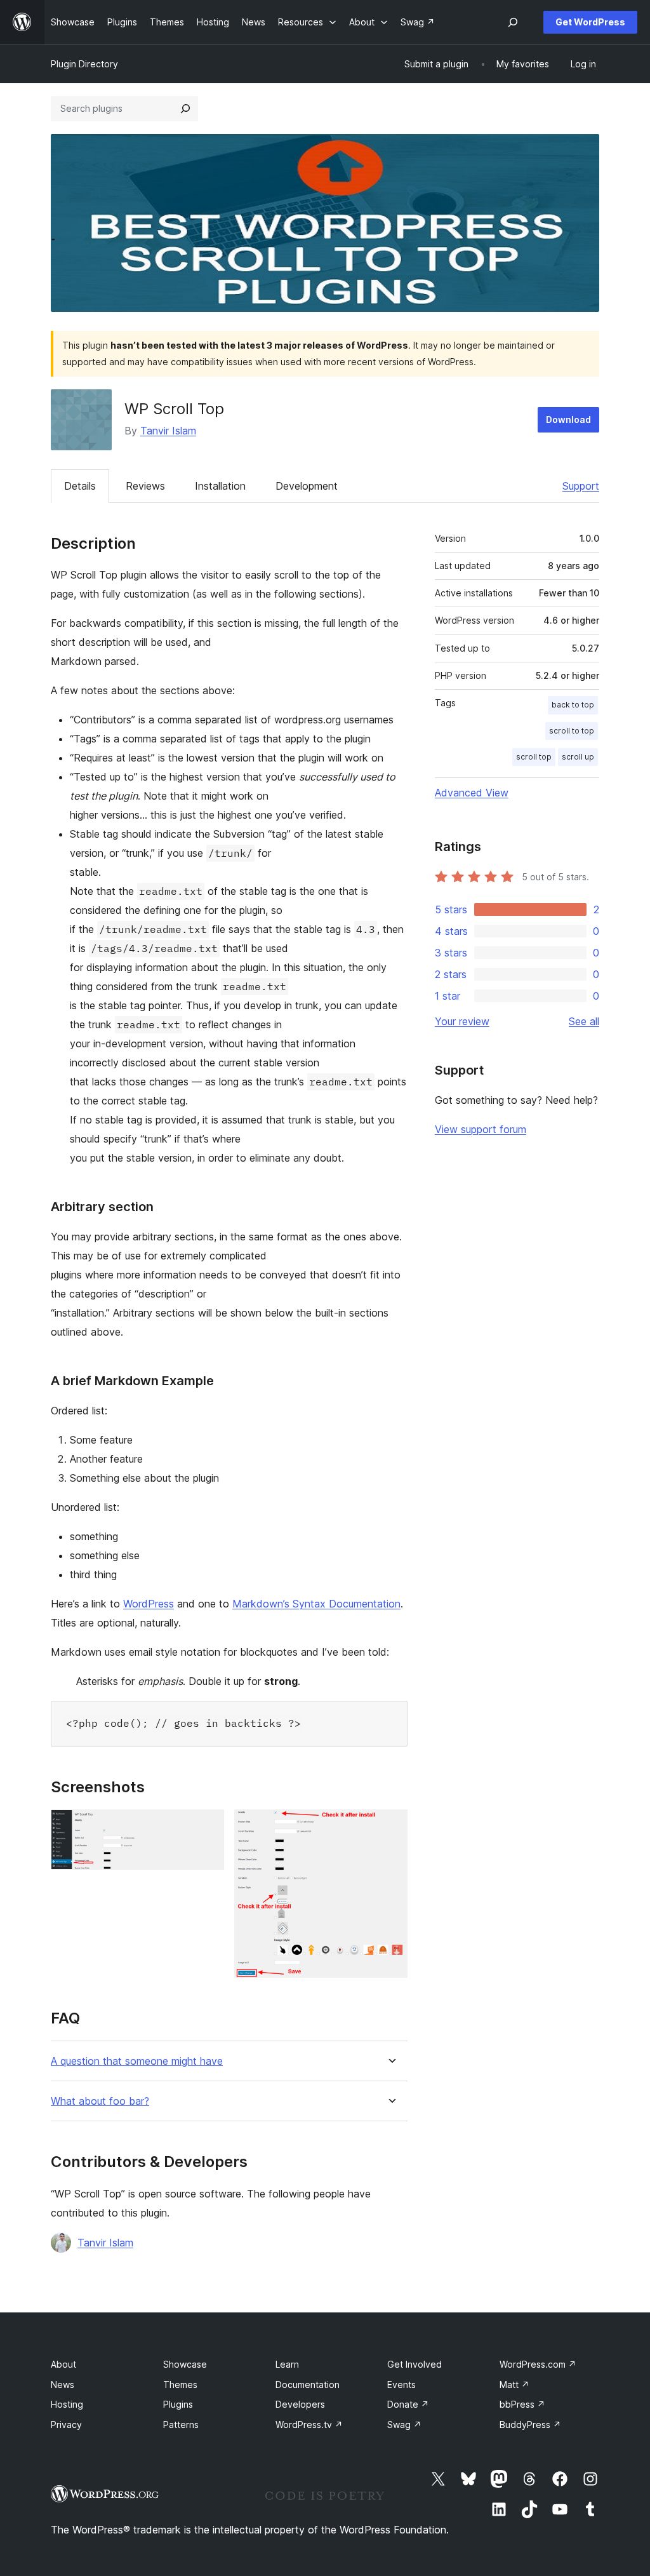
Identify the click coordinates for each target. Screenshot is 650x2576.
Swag (404, 2425)
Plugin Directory (84, 64)
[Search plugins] (185, 109)
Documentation (308, 2385)
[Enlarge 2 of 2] (390, 1827)
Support (581, 486)
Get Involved (415, 2364)
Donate (408, 2404)
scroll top (534, 757)
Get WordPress (590, 22)
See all (584, 1021)
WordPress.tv (309, 2425)
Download (568, 419)
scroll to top (572, 731)
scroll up (578, 757)
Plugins (178, 2404)
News (63, 2385)
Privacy (66, 2425)
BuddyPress (530, 2425)
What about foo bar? (100, 2101)
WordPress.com (538, 2364)
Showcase (185, 2364)
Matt (514, 2385)
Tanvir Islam (168, 431)
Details (80, 486)
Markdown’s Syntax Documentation (316, 1604)
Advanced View (472, 793)
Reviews (145, 486)
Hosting (67, 2404)
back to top (573, 705)
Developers (300, 2404)
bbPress (522, 2404)
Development (307, 486)
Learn (287, 2364)
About (63, 2364)
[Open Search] (513, 22)
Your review (462, 1021)
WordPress (149, 1604)
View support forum (481, 1129)
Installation (220, 486)
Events (401, 2385)
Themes (180, 2385)
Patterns (181, 2425)
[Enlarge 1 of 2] (207, 1827)
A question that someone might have (137, 2061)
